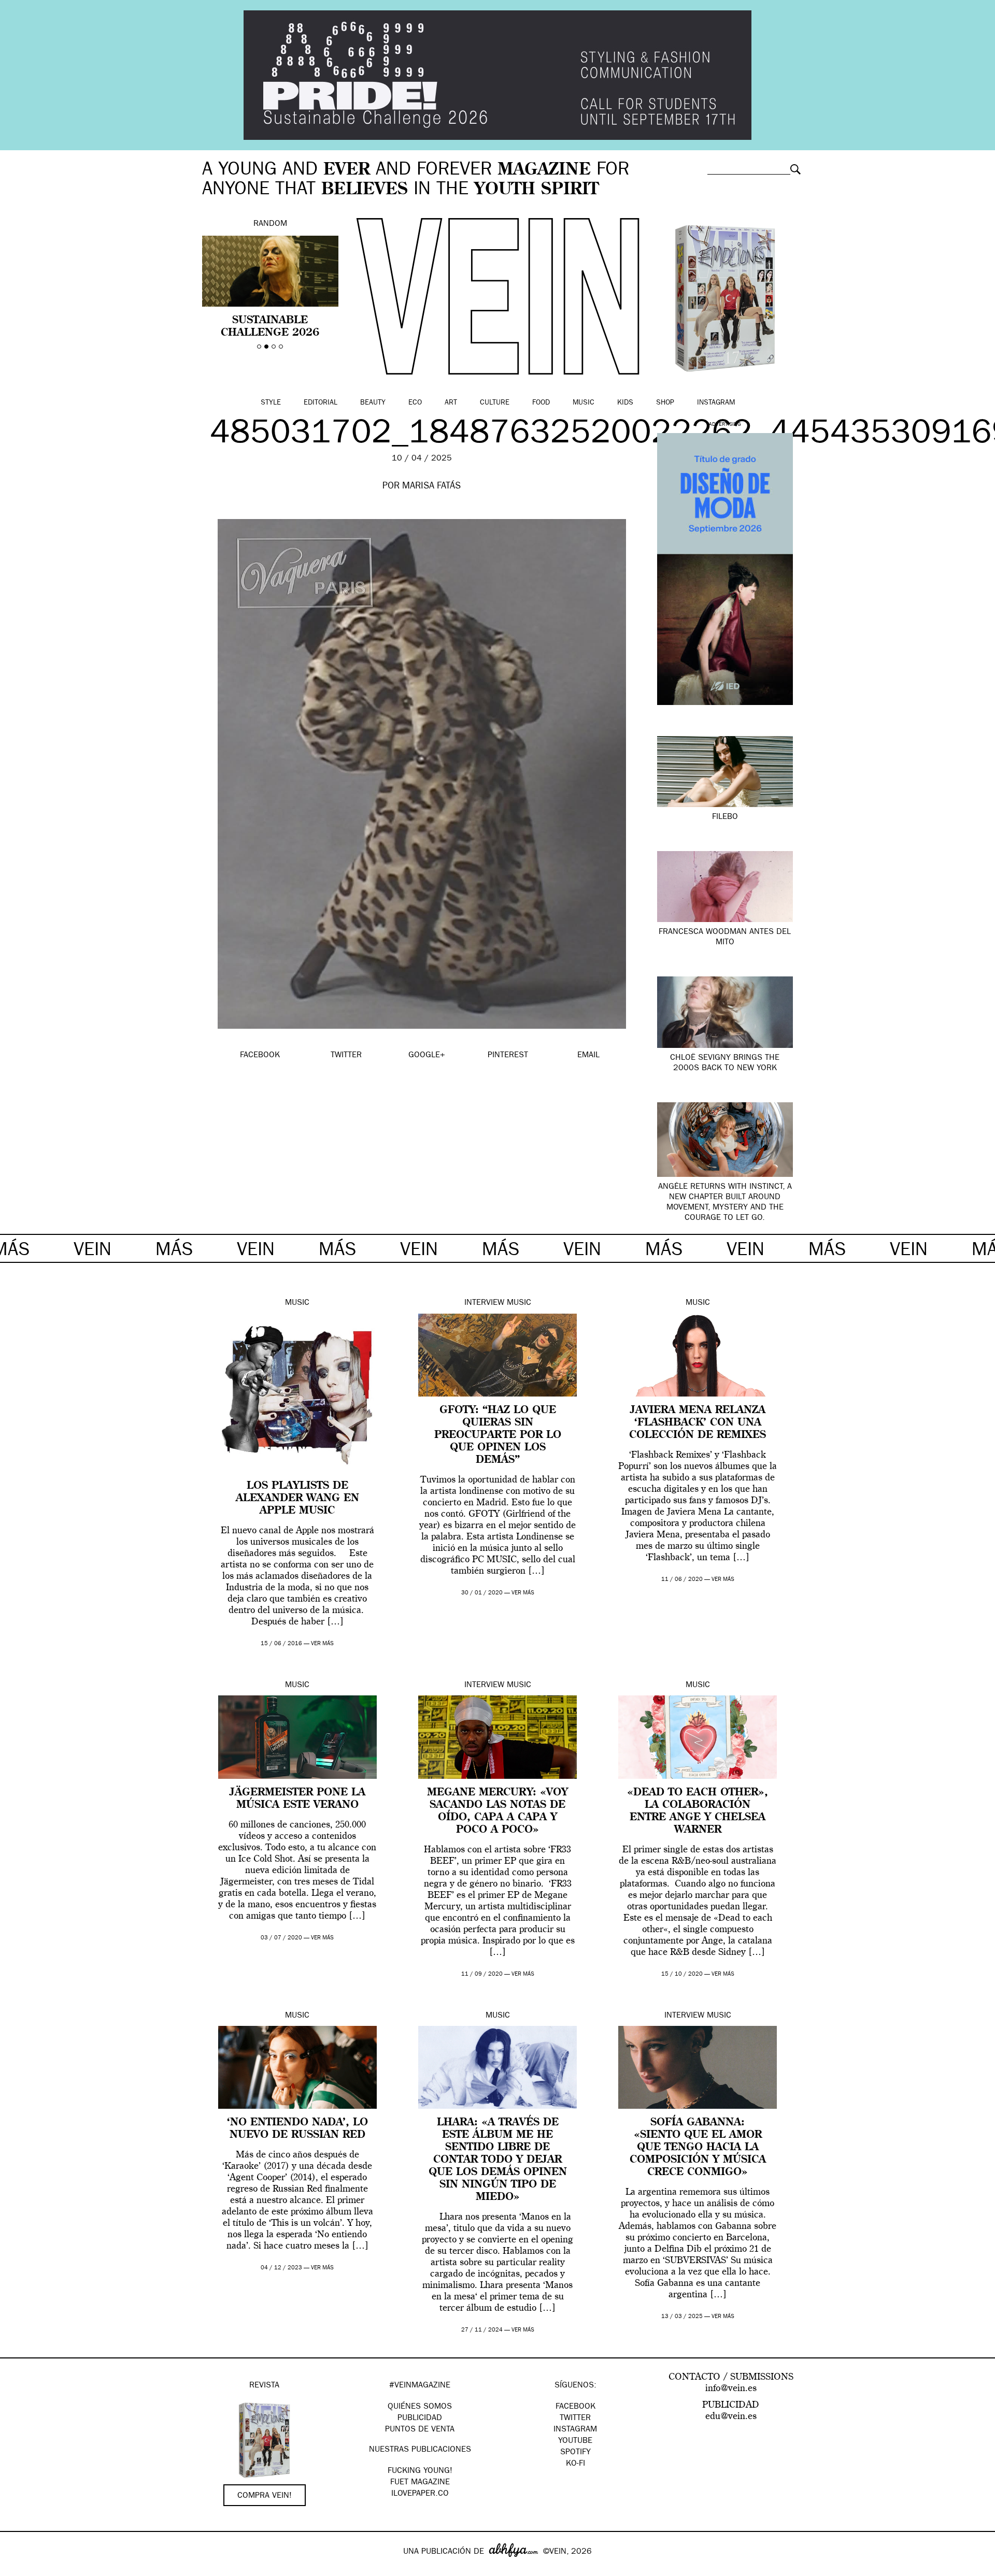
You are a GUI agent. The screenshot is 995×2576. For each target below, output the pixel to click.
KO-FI (575, 2464)
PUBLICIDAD (420, 2419)
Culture (495, 403)
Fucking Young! (420, 2471)
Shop (665, 403)
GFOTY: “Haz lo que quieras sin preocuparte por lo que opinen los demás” (498, 1435)
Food (541, 403)
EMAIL (588, 1056)
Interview (484, 1303)
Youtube (575, 2441)
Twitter (575, 2419)
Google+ (19, 2569)
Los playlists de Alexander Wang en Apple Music (297, 1499)
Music (584, 403)
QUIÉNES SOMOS (420, 2407)
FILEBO (725, 817)
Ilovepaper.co (420, 2494)
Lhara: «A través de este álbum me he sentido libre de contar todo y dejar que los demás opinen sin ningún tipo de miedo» (498, 2160)
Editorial (321, 403)
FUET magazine (420, 2483)
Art (451, 403)
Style (271, 403)
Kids (625, 403)
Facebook (575, 2407)
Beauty (373, 403)
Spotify (575, 2453)
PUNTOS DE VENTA (420, 2430)
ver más (322, 1644)
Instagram (716, 403)
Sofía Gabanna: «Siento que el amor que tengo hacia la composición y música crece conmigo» (698, 2148)
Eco (415, 403)
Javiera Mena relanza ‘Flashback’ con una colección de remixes (698, 1423)
